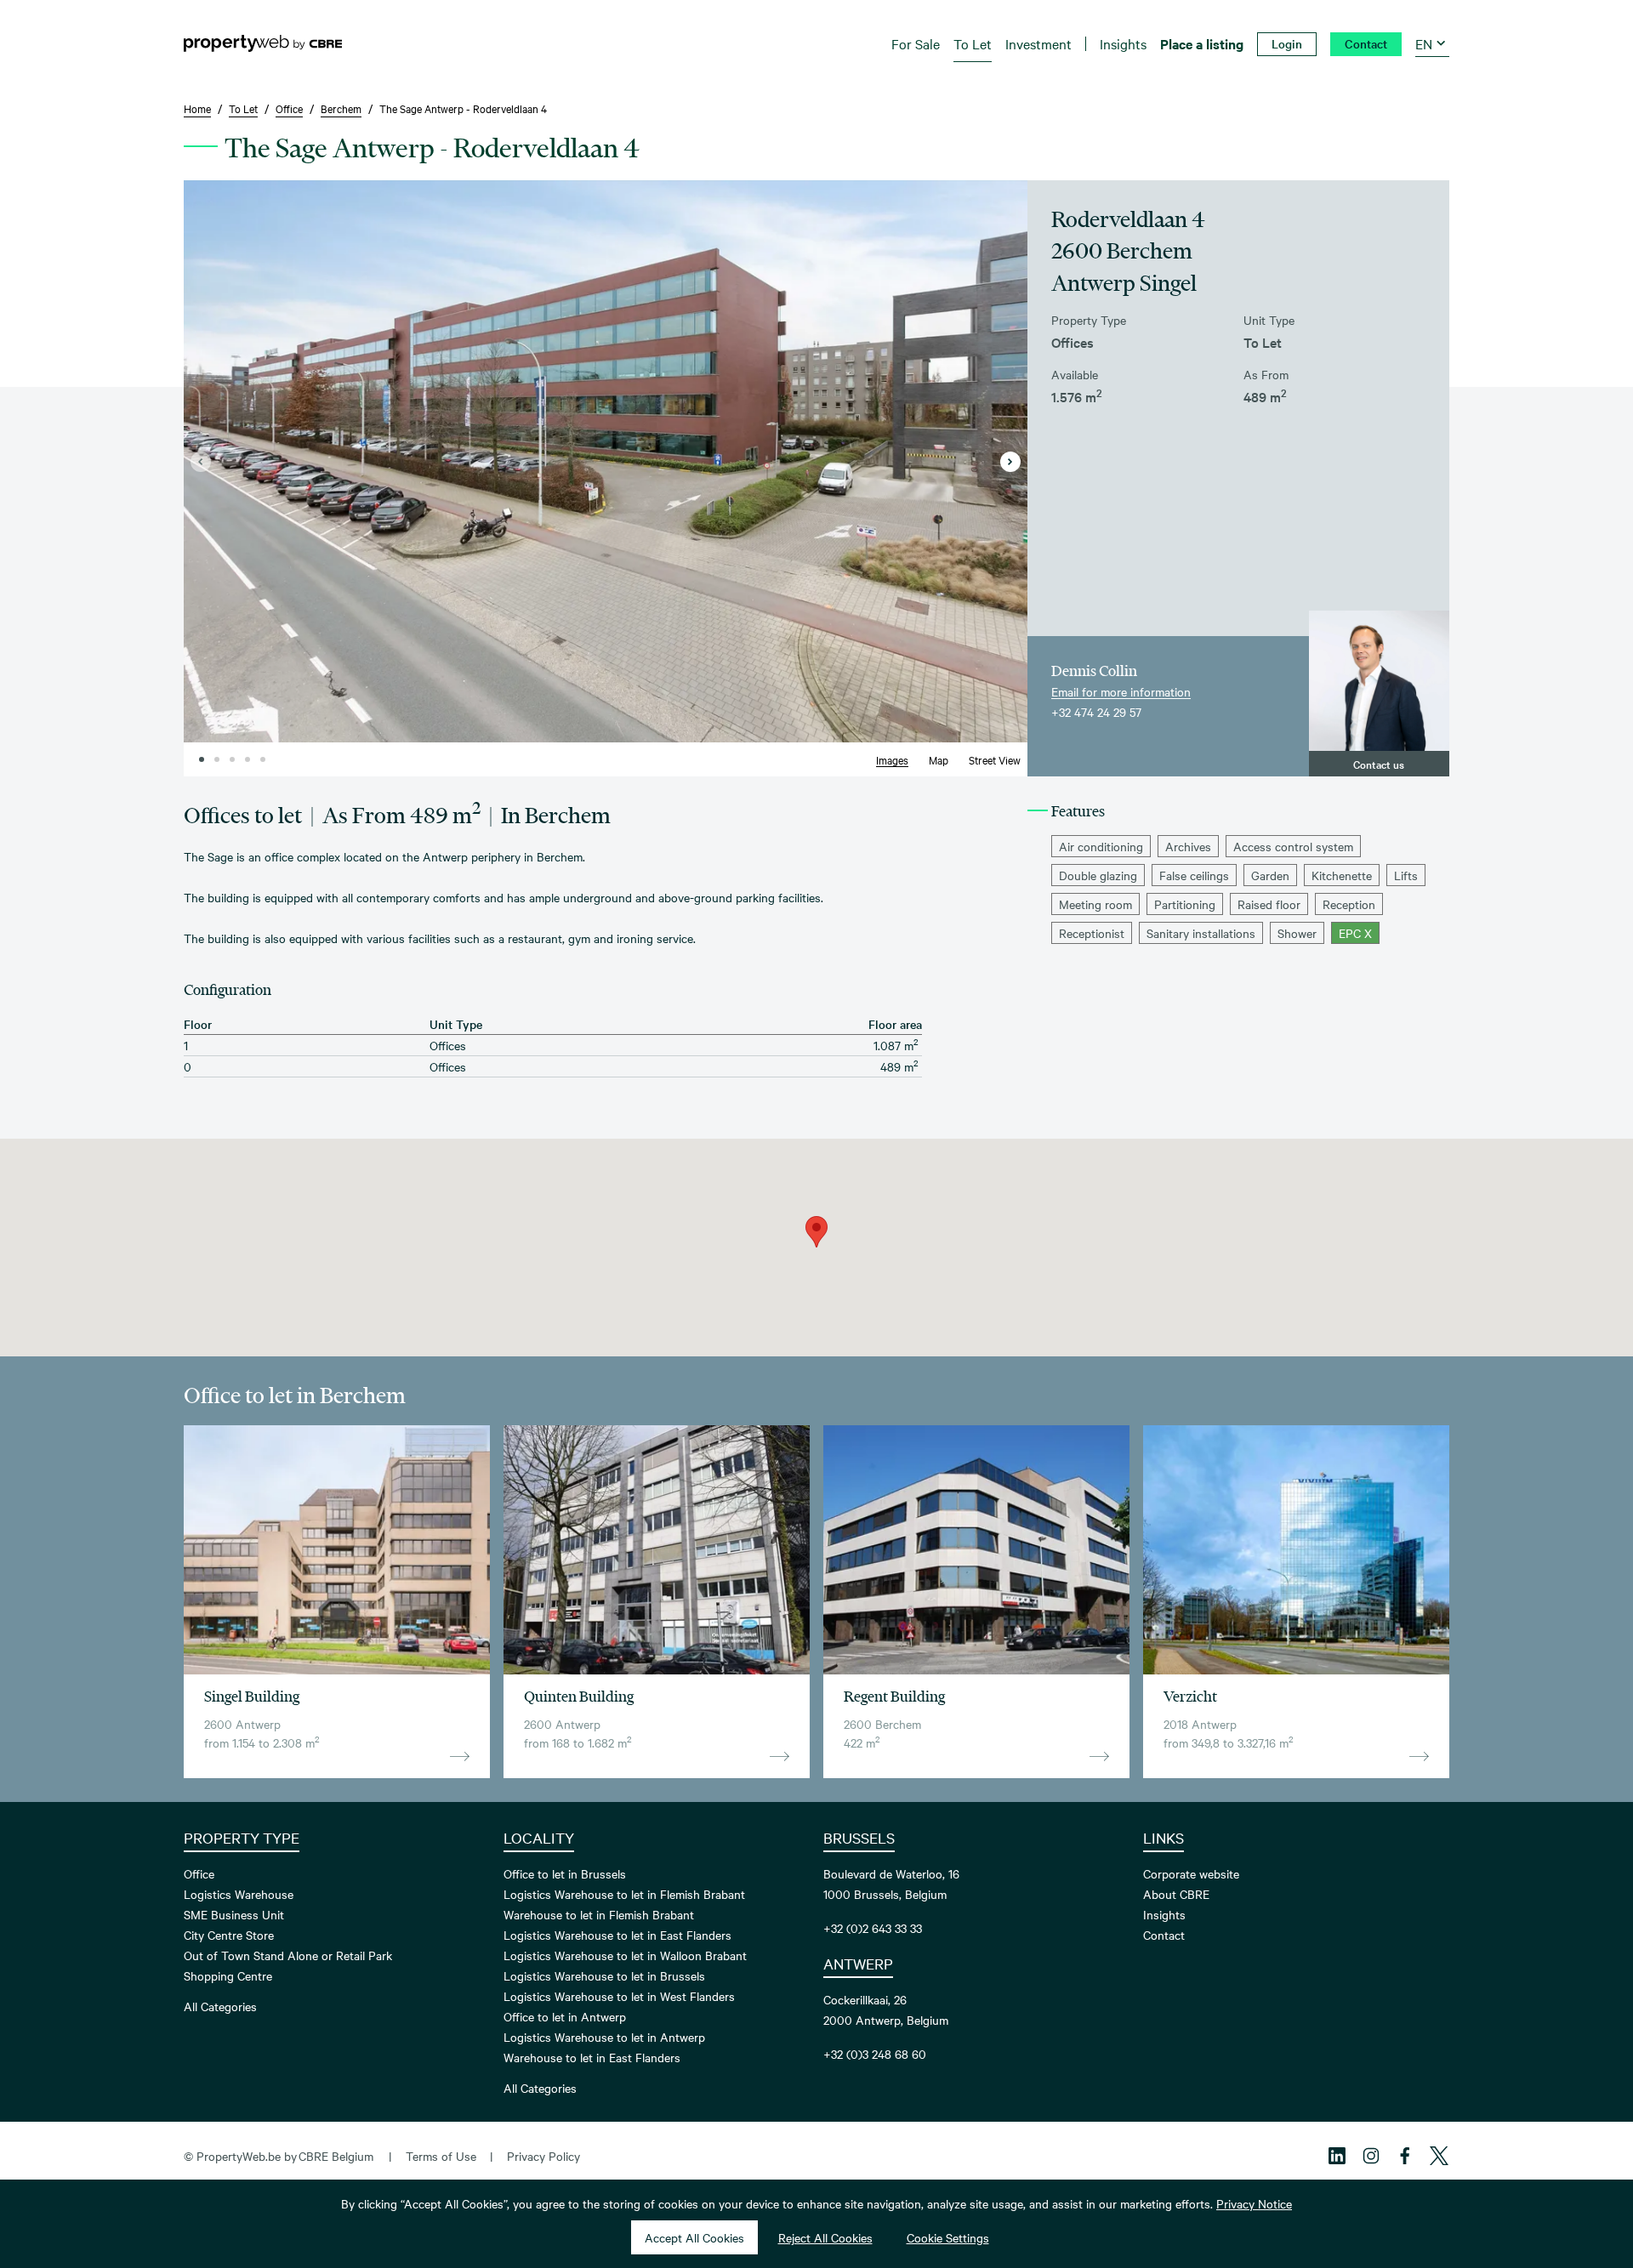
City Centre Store (229, 1935)
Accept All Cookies (694, 2237)
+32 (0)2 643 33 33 (873, 1928)
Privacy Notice (1254, 2203)
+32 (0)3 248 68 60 (875, 2054)
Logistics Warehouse (239, 1894)
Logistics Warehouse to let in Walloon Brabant (625, 1955)
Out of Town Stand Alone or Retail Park (288, 1955)
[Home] (263, 43)
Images (892, 759)
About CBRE (1176, 1894)
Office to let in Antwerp (565, 2016)
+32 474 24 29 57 (1096, 712)
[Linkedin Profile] (1337, 2156)
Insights (1164, 1914)
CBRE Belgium (336, 2156)
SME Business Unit (234, 1914)
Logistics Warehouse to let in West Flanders (619, 1996)
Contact (1164, 1935)
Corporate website (1191, 1873)
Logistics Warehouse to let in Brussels (604, 1975)
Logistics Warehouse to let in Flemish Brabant (624, 1894)
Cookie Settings (948, 2237)
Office (199, 1873)
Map (939, 759)
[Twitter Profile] (1439, 2156)
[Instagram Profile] (1371, 2156)
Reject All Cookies (825, 2237)
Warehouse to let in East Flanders (592, 2057)
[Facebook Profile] (1405, 2156)
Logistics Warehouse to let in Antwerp (604, 2037)
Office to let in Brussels (565, 1873)
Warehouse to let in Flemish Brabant (599, 1914)
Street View (995, 759)
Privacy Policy (543, 2156)
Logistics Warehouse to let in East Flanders (617, 1935)
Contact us (1379, 764)
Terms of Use (441, 2156)
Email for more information (1121, 691)
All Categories (220, 2006)
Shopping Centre (228, 1975)
